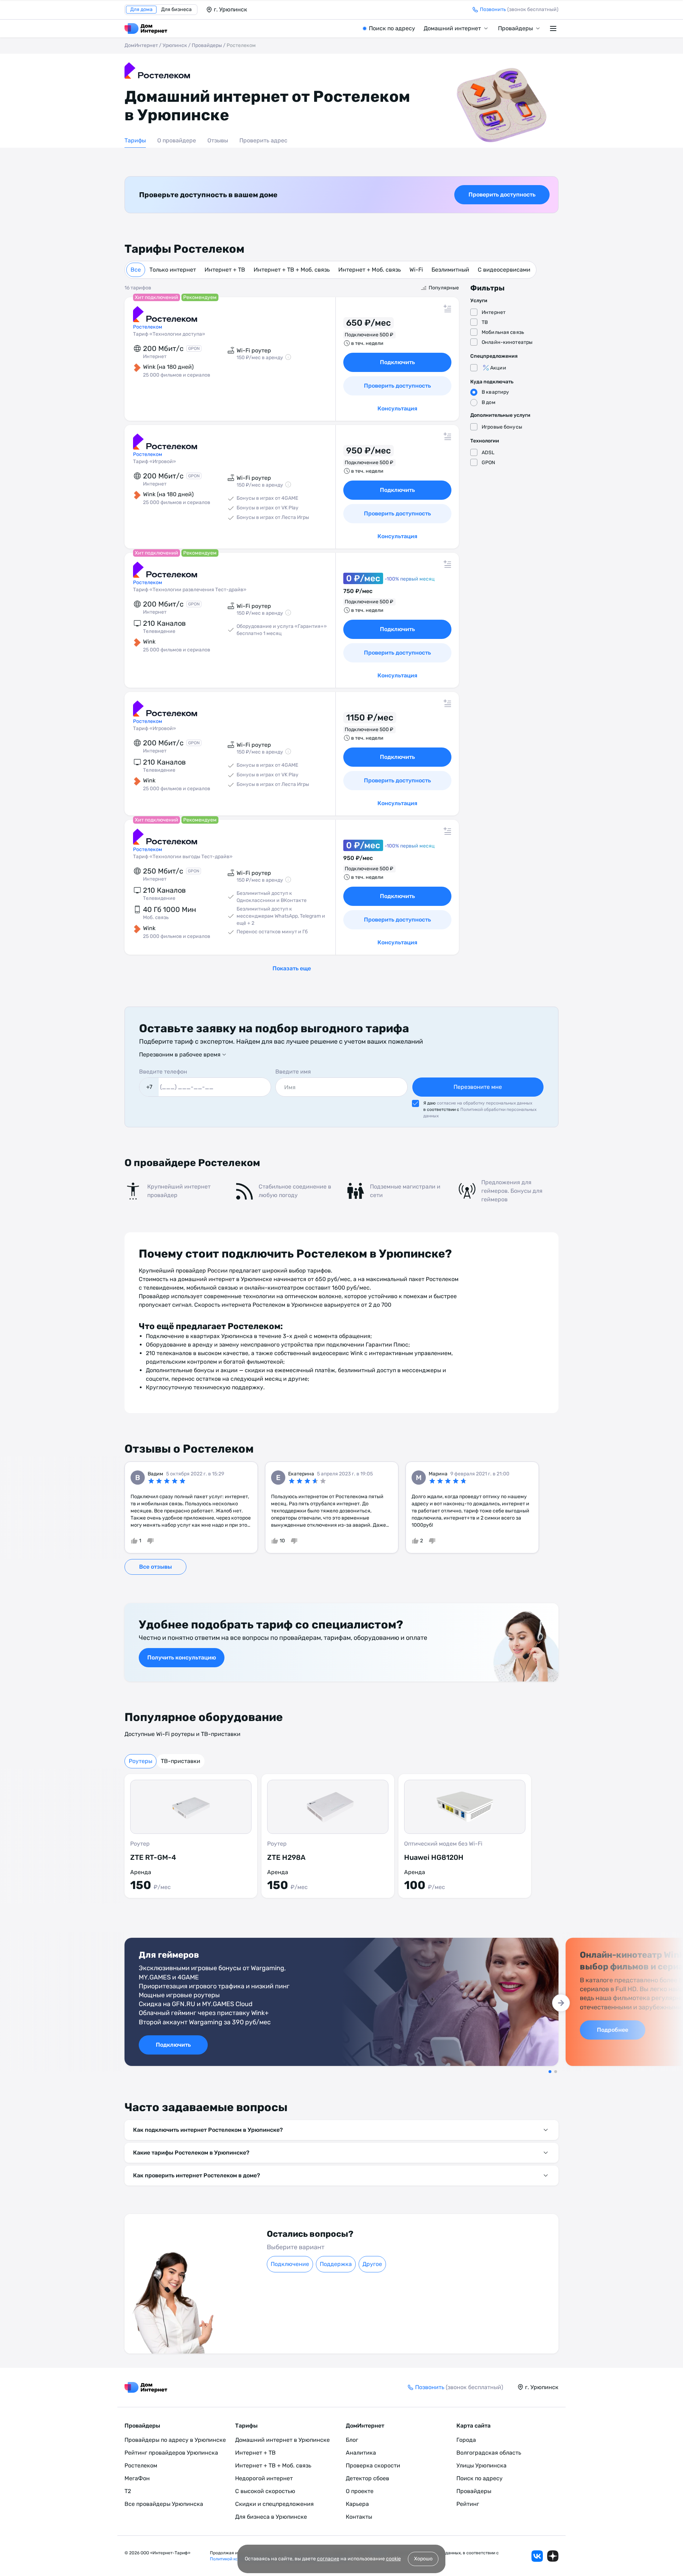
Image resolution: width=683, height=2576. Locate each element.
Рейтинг (468, 2504)
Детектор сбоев (367, 2478)
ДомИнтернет (141, 45)
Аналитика (361, 2453)
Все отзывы (155, 1567)
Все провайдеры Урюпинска (164, 2504)
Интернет (494, 312)
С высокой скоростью (265, 2491)
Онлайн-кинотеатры (507, 342)
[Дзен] (553, 2556)
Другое (372, 2264)
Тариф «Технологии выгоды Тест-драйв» (183, 857)
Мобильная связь (503, 332)
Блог (352, 2440)
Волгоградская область (489, 2453)
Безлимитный (450, 270)
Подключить (397, 362)
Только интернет (173, 270)
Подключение (290, 2264)
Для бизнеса (176, 9)
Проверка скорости (373, 2465)
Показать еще (292, 968)
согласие (328, 2559)
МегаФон (137, 2478)
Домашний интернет (452, 28)
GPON (489, 463)
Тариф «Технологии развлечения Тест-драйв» (190, 590)
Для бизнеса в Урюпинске (271, 2517)
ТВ (485, 322)
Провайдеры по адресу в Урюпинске (175, 2440)
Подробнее (613, 2030)
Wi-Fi (416, 270)
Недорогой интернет (264, 2478)
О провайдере (177, 140)
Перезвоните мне (478, 1087)
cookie (393, 2559)
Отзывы (218, 140)
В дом (489, 402)
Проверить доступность (502, 195)
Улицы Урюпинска (481, 2465)
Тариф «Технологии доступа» (169, 334)
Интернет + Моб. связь (370, 270)
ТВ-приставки (181, 1761)
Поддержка (336, 2264)
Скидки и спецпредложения (274, 2504)
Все (136, 270)
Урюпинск (175, 45)
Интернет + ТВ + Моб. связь (292, 270)
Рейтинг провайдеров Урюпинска (171, 2453)
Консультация (397, 408)
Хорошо (423, 2559)
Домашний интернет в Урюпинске (282, 2440)
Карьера (357, 2504)
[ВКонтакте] (537, 2556)
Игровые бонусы (502, 427)
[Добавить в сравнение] (448, 309)
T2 (128, 2491)
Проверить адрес (263, 140)
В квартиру (495, 392)
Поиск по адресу (392, 28)
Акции (498, 368)
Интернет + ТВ (225, 270)
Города (466, 2440)
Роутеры (141, 1761)
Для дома (141, 9)
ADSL (488, 453)
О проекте (360, 2491)
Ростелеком (141, 2465)
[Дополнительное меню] (554, 28)
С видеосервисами (504, 270)
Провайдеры (515, 28)
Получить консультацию (182, 1657)
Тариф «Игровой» (155, 461)
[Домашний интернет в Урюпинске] (146, 28)
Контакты (359, 2517)
